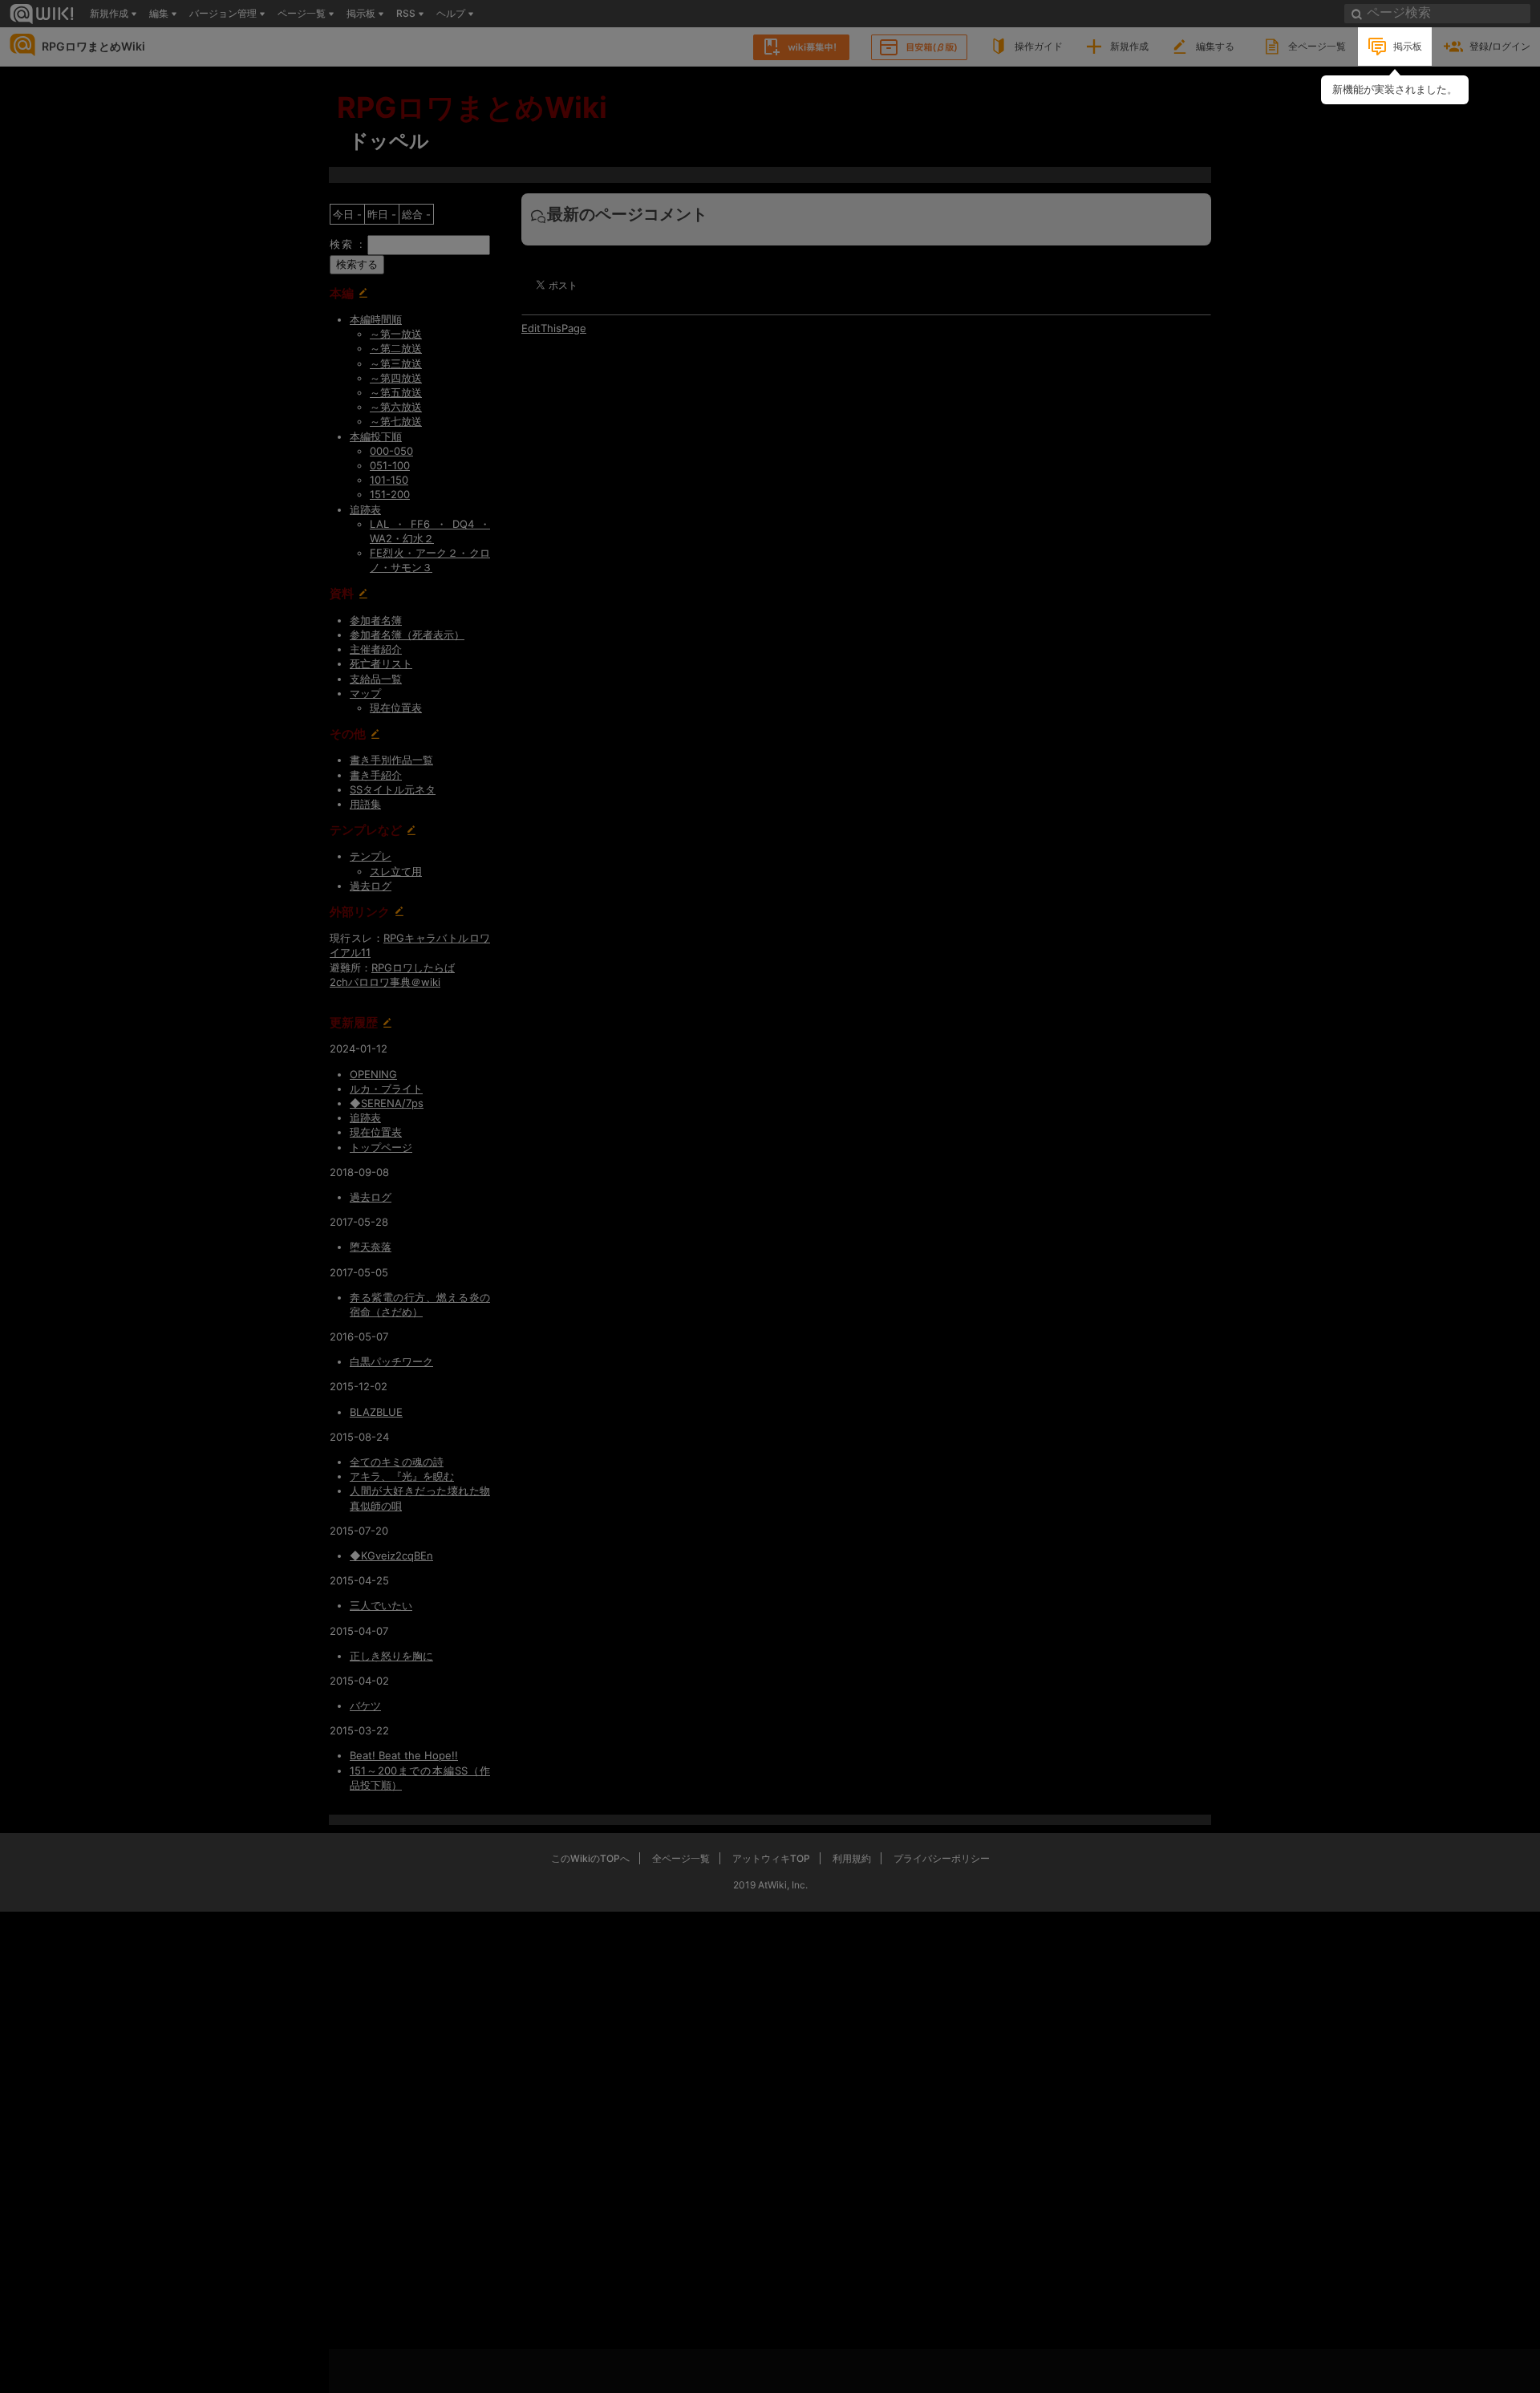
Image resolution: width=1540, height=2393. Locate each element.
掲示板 (1408, 46)
